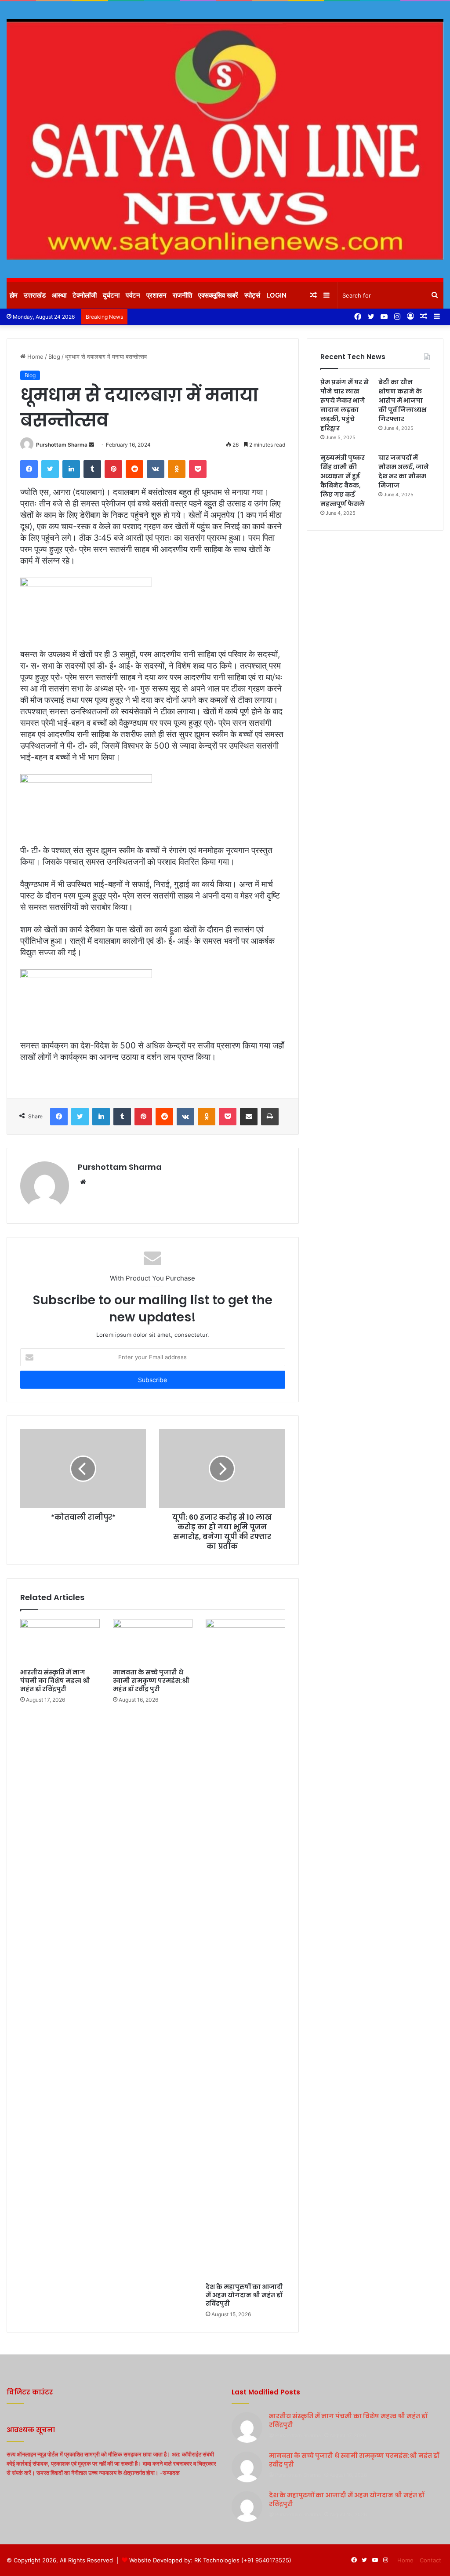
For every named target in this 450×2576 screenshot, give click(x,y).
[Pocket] (198, 469)
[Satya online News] (225, 140)
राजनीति (182, 295)
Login (276, 295)
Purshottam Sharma (62, 445)
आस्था (59, 295)
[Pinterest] (113, 469)
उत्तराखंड (35, 295)
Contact (430, 2560)
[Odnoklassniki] (177, 469)
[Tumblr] (92, 469)
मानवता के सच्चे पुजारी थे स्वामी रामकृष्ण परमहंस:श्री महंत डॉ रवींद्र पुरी (151, 1681)
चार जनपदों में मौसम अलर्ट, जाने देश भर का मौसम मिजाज (404, 471)
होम (14, 295)
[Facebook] (29, 469)
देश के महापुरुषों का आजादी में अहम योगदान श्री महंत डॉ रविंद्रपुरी (244, 2295)
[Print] (270, 1117)
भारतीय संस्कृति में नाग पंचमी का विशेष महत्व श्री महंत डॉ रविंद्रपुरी (55, 1681)
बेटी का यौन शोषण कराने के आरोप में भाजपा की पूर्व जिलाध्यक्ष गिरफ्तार (402, 400)
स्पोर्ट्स (252, 295)
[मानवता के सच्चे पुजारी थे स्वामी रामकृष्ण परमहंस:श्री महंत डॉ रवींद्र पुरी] (153, 1641)
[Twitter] (50, 469)
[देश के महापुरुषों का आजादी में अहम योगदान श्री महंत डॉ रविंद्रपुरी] (245, 1949)
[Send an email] (91, 445)
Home (34, 357)
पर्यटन (133, 295)
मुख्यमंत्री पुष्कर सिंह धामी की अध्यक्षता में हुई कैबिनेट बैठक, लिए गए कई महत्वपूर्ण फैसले (343, 481)
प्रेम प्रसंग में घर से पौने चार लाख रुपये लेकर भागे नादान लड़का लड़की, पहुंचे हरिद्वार (345, 405)
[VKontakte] (156, 469)
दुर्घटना (111, 295)
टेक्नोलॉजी (85, 295)
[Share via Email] (249, 1117)
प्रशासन (156, 295)
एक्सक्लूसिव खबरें (218, 295)
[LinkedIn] (71, 469)
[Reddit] (134, 469)
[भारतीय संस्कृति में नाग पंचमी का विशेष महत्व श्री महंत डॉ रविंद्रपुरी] (60, 1641)
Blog (54, 357)
